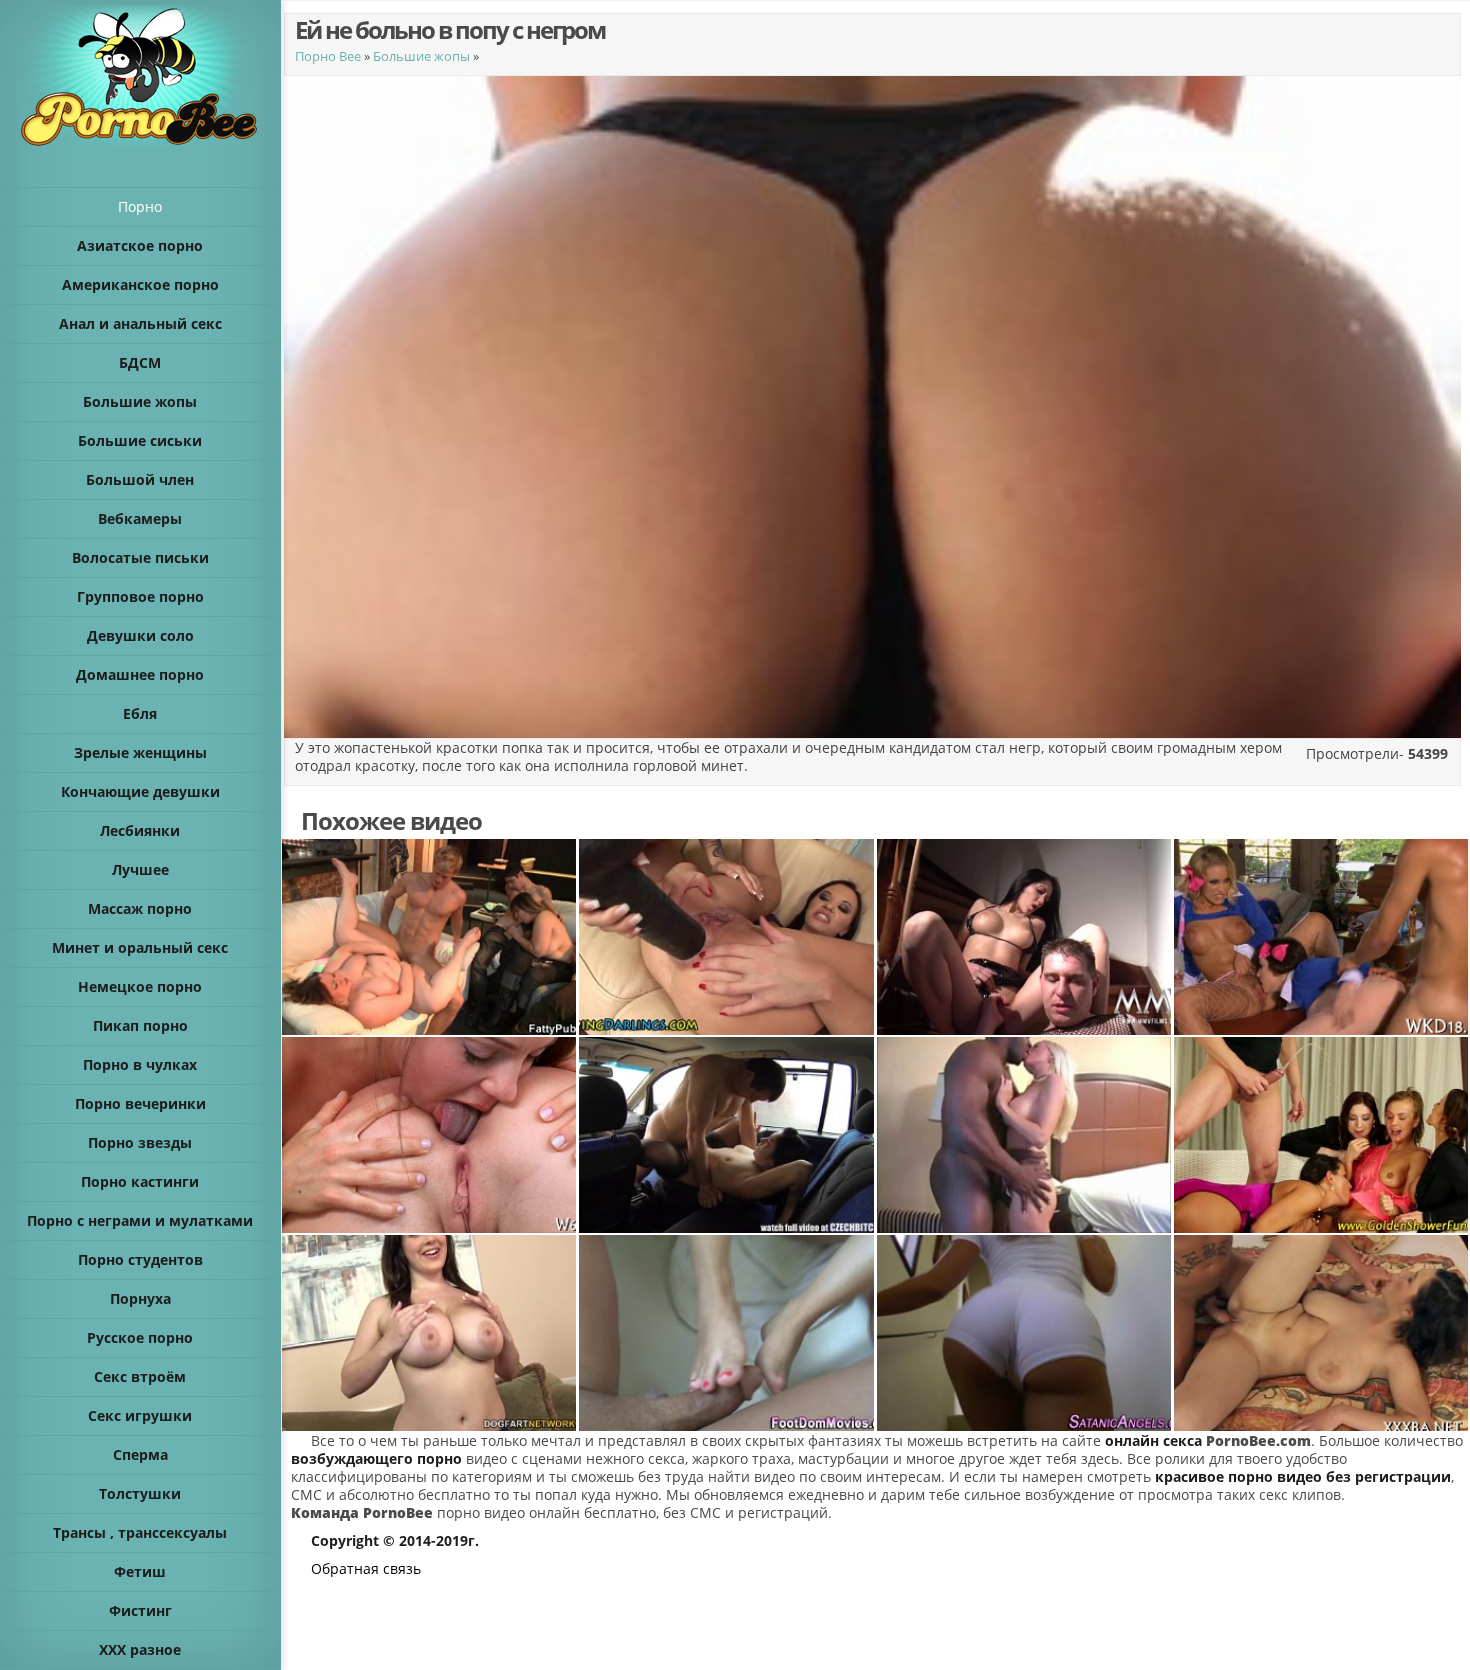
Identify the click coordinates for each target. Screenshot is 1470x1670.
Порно (140, 206)
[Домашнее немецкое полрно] (1024, 937)
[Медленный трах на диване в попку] (429, 1333)
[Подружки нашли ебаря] (1321, 937)
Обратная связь (366, 1568)
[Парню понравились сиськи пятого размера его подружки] (1321, 1333)
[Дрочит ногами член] (726, 1333)
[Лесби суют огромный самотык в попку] (726, 937)
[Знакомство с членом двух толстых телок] (429, 937)
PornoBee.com (1258, 1440)
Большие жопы (421, 56)
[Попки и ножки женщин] (1024, 1333)
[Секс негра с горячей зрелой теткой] (1024, 1135)
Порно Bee (328, 56)
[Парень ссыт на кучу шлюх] (1321, 1135)
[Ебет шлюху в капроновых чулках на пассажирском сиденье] (726, 1135)
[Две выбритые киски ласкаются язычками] (429, 1135)
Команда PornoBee (362, 1512)
